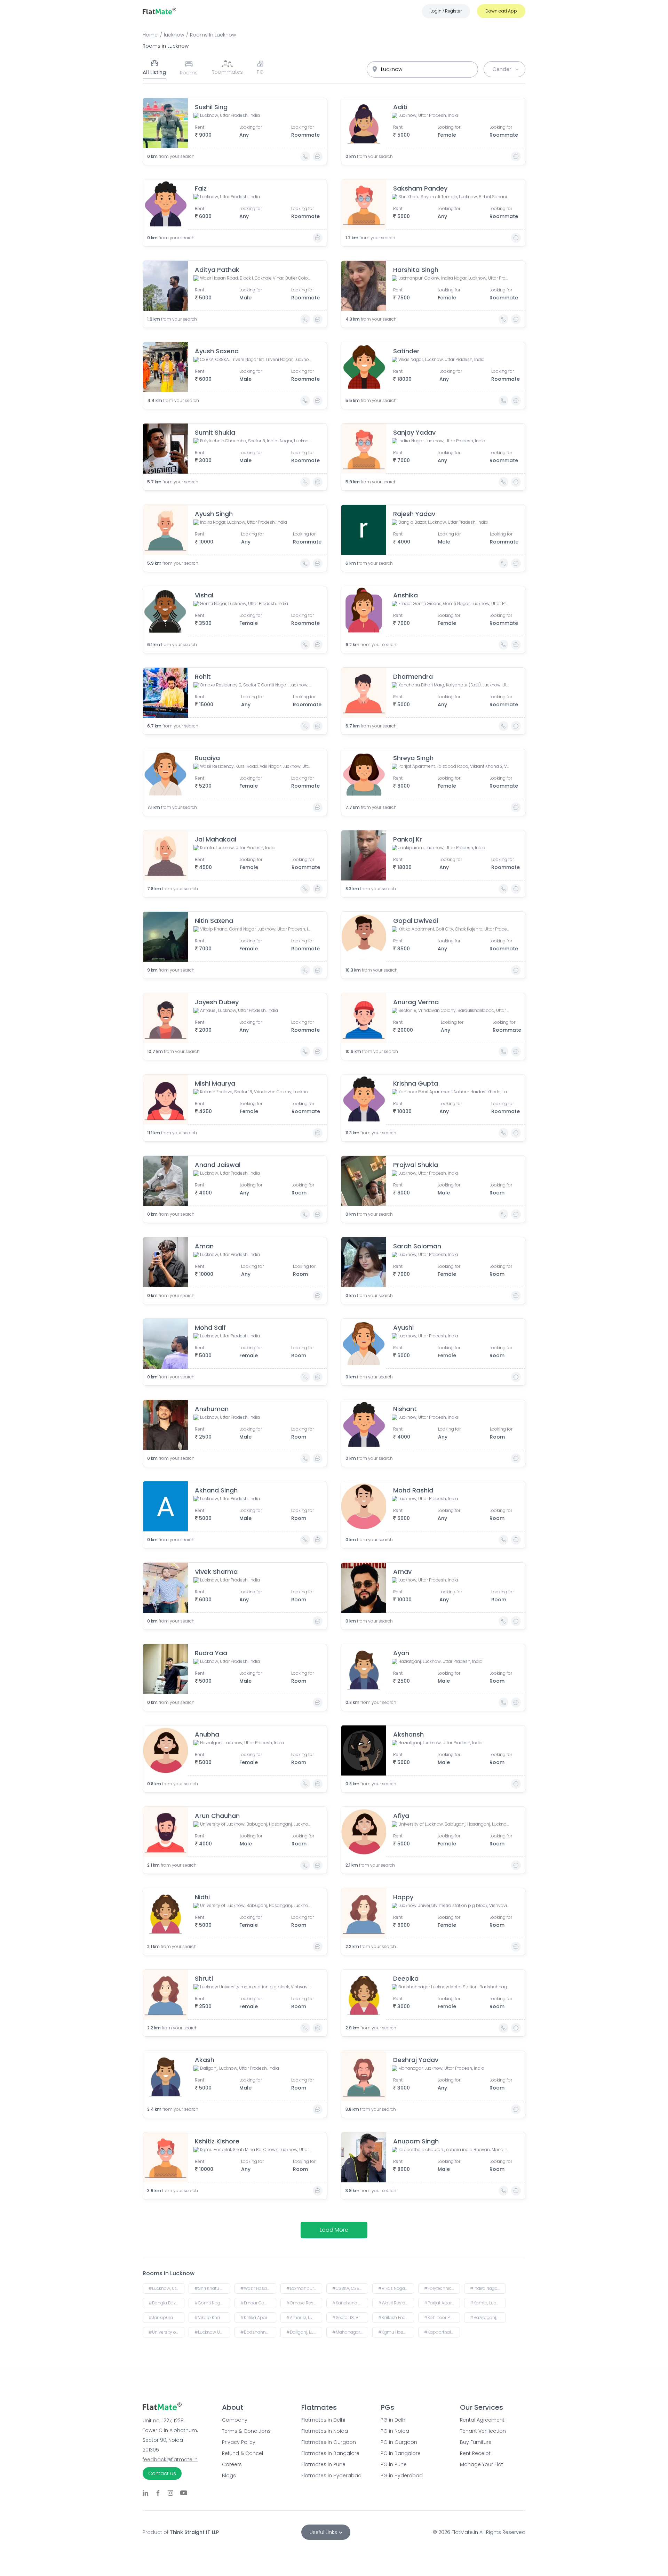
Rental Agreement (482, 2420)
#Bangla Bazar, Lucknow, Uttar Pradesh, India (166, 2303)
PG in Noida (395, 2431)
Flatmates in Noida (325, 2431)
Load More (334, 2230)
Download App (501, 11)
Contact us (162, 2473)
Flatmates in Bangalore (330, 2453)
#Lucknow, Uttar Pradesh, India (166, 2288)
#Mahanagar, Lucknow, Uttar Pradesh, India (350, 2332)
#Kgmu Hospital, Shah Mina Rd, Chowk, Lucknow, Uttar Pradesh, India (396, 2332)
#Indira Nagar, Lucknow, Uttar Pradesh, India (488, 2288)
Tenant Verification (483, 2431)
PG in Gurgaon (399, 2442)
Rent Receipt (475, 2453)
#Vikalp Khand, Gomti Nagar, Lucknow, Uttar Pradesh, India (212, 2317)
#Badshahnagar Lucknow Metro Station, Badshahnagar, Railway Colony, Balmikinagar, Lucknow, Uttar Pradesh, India (258, 2332)
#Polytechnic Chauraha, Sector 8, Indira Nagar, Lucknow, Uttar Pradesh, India (442, 2288)
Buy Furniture (476, 2442)
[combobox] (422, 69)
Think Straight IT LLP (194, 2532)
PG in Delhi (393, 2420)
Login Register (446, 11)
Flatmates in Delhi (323, 2420)
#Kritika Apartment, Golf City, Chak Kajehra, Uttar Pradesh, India (258, 2317)
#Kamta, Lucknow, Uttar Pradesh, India (488, 2303)
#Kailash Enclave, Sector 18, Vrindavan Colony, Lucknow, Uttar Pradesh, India (396, 2317)
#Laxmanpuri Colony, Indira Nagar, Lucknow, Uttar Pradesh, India (304, 2288)
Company (235, 2420)
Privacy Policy (239, 2442)
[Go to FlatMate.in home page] (159, 11)
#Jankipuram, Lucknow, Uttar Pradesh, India (166, 2317)
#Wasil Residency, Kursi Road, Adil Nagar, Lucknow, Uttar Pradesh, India (396, 2303)
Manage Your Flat (482, 2464)
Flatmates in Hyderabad (331, 2476)
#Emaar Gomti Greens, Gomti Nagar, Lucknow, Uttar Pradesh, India (258, 2303)
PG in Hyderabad (402, 2476)
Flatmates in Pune (323, 2464)
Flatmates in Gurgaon (329, 2442)
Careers (232, 2464)
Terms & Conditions (246, 2431)
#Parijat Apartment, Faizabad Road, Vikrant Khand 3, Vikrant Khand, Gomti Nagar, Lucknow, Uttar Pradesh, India (442, 2303)
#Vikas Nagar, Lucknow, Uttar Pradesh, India (396, 2288)
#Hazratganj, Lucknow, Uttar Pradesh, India (488, 2317)
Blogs (229, 2476)
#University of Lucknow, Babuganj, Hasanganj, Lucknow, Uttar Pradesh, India (166, 2332)
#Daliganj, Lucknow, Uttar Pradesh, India (304, 2332)
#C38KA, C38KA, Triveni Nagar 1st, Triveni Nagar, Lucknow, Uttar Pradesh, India (350, 2288)
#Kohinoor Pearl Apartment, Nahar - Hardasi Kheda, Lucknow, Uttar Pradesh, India (442, 2317)
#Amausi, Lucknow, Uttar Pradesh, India (304, 2317)
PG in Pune (394, 2464)
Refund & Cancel (242, 2453)
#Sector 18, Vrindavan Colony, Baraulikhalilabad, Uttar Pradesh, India (350, 2317)
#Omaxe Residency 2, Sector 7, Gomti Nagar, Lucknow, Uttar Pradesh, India (304, 2303)
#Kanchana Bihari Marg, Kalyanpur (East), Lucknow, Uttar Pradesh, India (350, 2303)
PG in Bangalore (401, 2453)
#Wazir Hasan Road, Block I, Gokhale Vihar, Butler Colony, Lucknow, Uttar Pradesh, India (258, 2288)
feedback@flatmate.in (170, 2460)
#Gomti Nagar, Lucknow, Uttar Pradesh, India (212, 2303)
